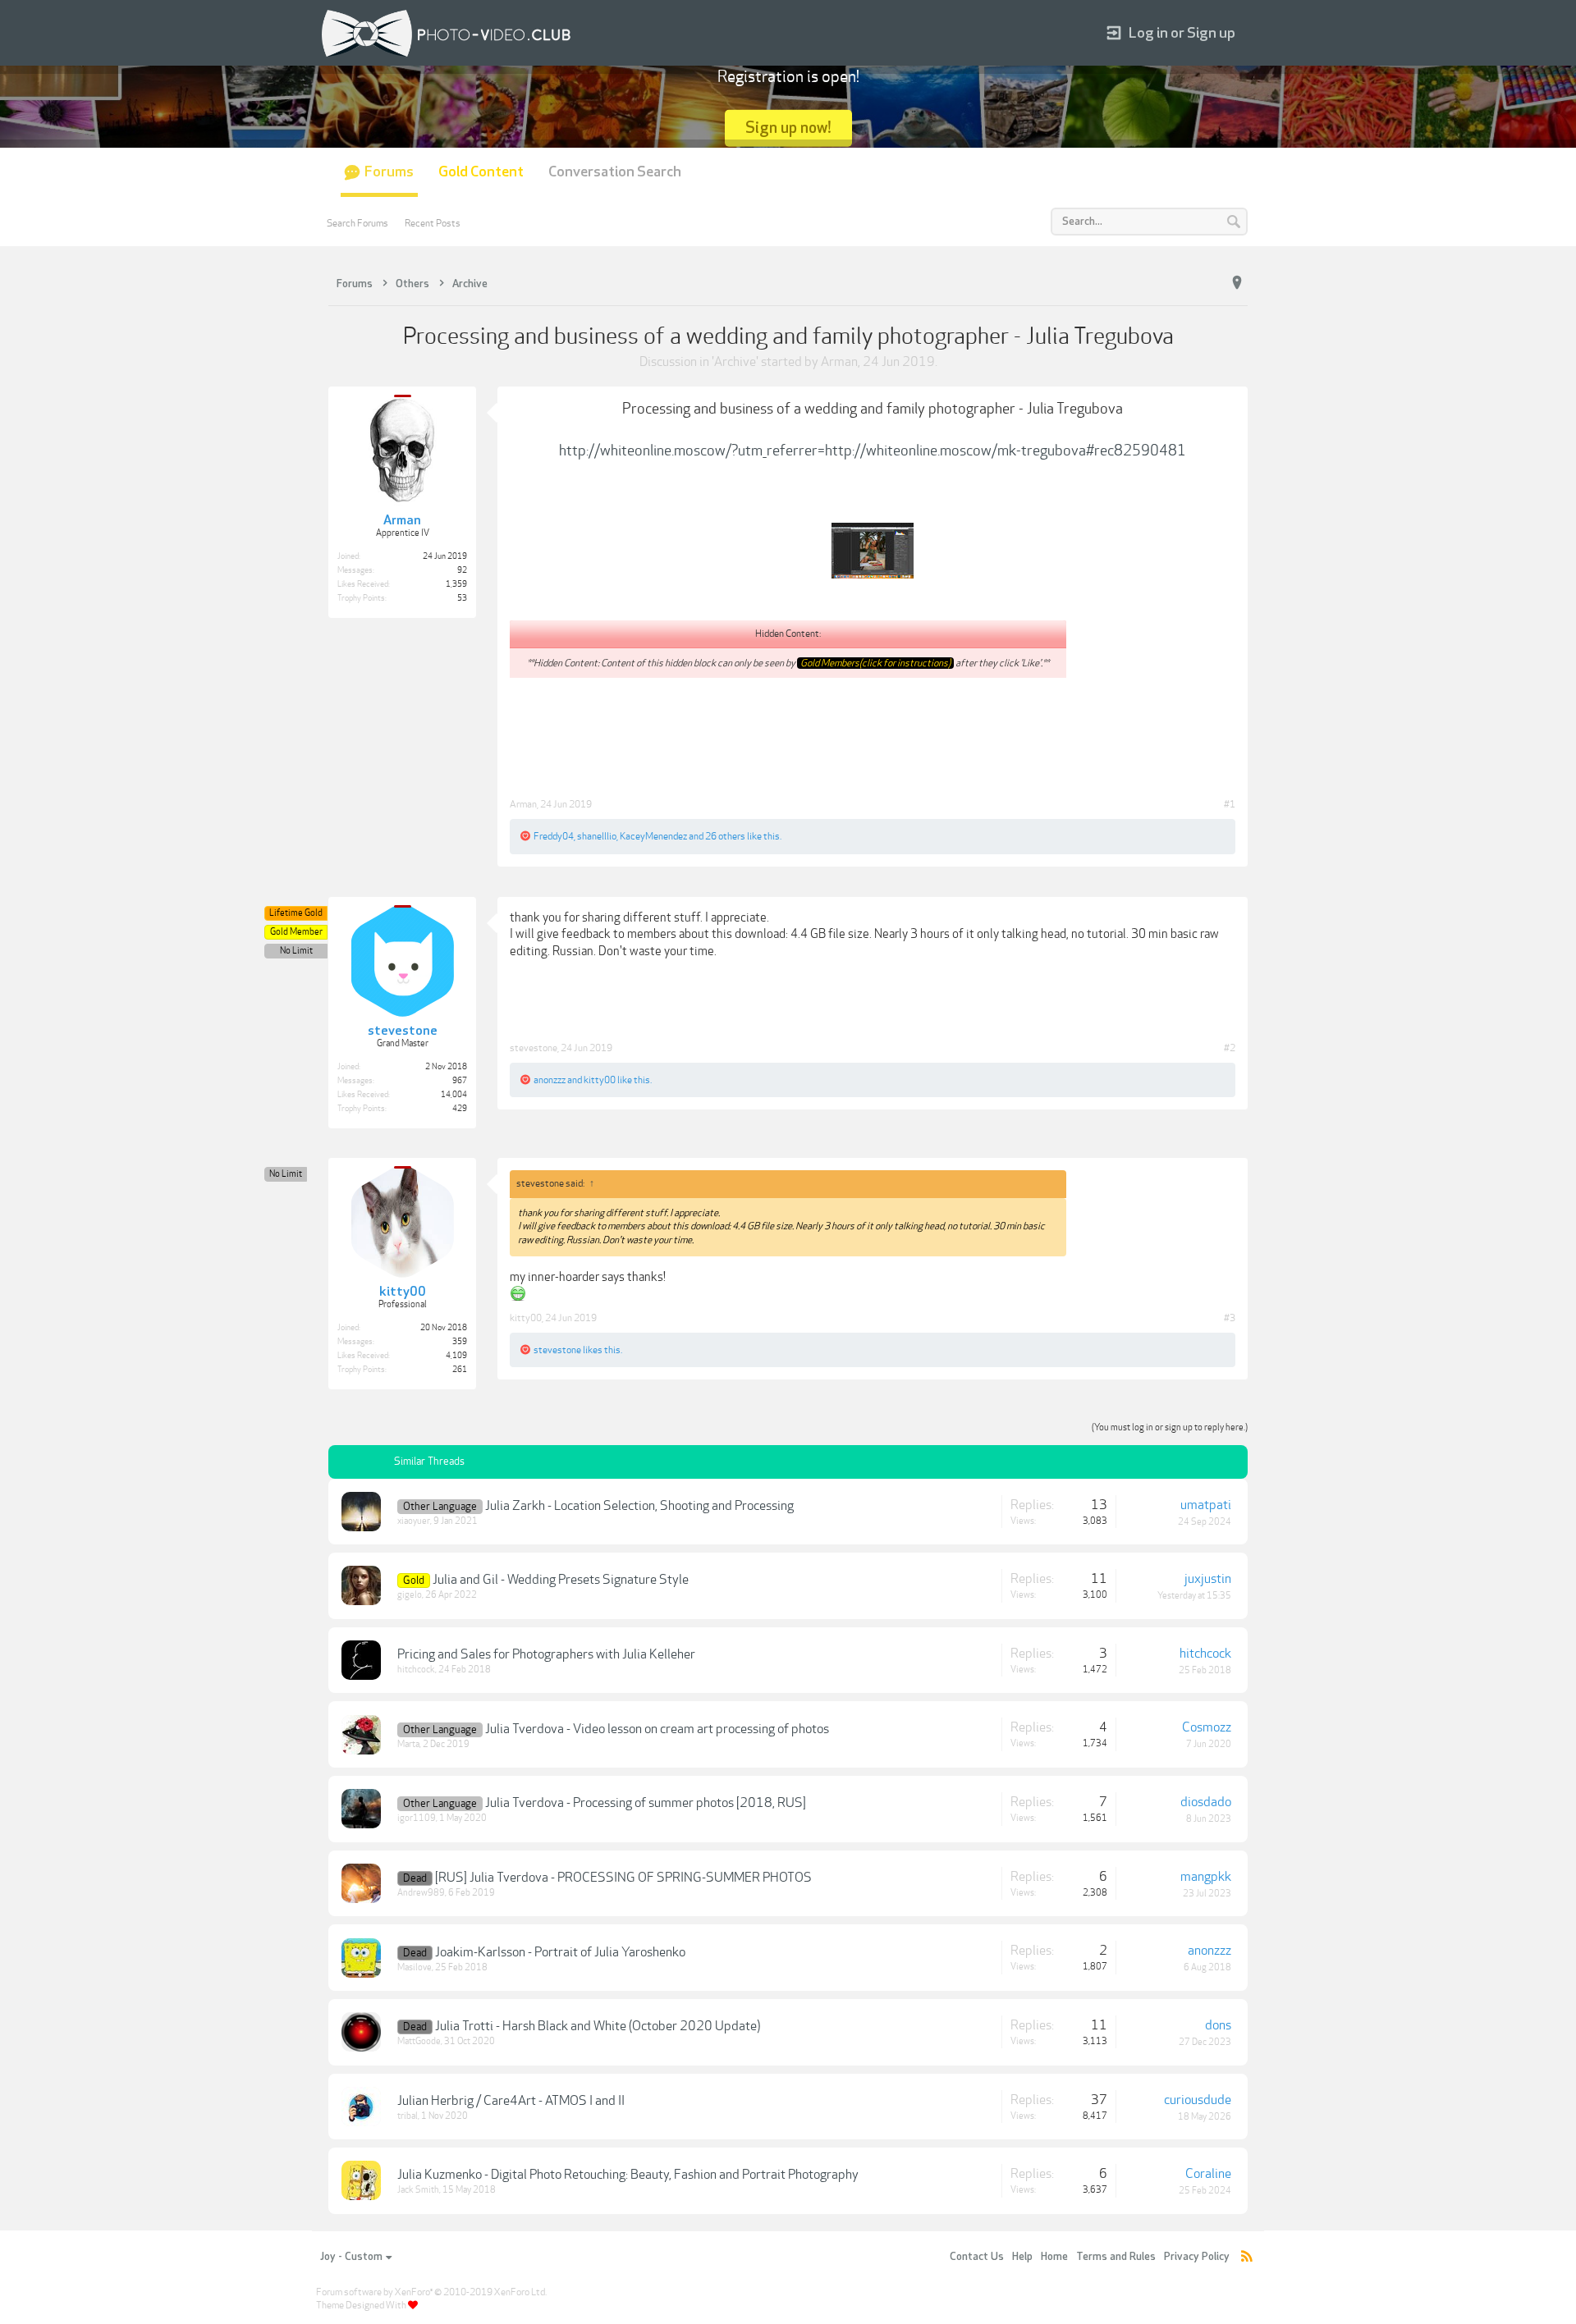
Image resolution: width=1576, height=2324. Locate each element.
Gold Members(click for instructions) (875, 663)
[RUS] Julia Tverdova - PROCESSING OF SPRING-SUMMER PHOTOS (623, 1878)
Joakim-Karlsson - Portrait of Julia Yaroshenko (560, 1952)
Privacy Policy (1197, 2257)
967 (460, 1081)
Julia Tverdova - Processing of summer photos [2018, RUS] (646, 1803)
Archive (735, 362)
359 (460, 1342)
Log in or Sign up (1182, 33)
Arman (839, 362)
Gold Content (481, 172)
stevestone (534, 1048)
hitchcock (416, 1670)
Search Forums (357, 223)
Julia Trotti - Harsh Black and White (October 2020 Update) (598, 2026)
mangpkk (1206, 1877)
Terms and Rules (1116, 2257)
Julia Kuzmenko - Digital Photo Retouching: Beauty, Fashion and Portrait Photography (628, 2175)
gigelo (410, 1595)
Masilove (415, 1967)
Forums (389, 172)
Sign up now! (788, 128)
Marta (408, 1744)
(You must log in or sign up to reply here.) (1170, 1427)
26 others (725, 836)
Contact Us (977, 2257)
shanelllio (597, 836)
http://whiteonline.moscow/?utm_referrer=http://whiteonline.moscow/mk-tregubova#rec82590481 (873, 451)
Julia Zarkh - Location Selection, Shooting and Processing (639, 1506)
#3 (1230, 1318)
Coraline (1208, 2174)
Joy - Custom (351, 2257)
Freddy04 (554, 836)
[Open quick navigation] (1237, 283)
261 (460, 1370)
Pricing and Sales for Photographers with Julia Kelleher (546, 1654)
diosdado (1206, 1802)
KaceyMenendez (653, 836)
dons (1218, 2025)
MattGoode (419, 2041)
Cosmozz (1207, 1727)
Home (1054, 2257)
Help (1022, 2257)
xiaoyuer (414, 1521)
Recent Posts (433, 223)
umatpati (1206, 1505)
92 (462, 570)
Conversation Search (615, 172)
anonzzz (550, 1080)
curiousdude (1198, 2100)
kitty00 (600, 1080)
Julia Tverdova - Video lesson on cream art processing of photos (657, 1729)
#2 (1230, 1048)
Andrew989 (421, 1893)
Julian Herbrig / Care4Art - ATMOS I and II (511, 2101)
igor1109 (417, 1818)
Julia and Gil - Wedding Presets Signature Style (561, 1580)
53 (462, 598)
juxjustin (1208, 1579)
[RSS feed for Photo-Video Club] (1247, 2257)
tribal (408, 2116)
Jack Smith (418, 2190)
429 (460, 1109)
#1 (1230, 804)
